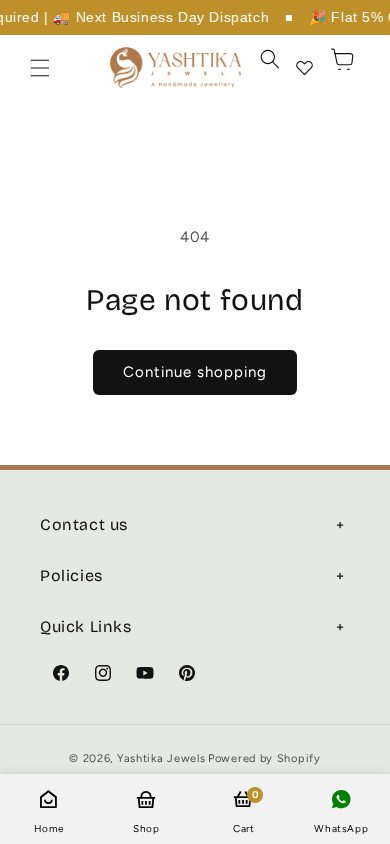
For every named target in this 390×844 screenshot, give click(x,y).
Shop (146, 828)
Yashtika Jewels (161, 758)
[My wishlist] (304, 68)
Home (49, 828)
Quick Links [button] (86, 626)
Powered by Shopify (264, 758)
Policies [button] (71, 575)
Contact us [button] (84, 524)
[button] (40, 67)
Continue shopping (195, 372)
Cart (244, 811)
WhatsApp (341, 828)
